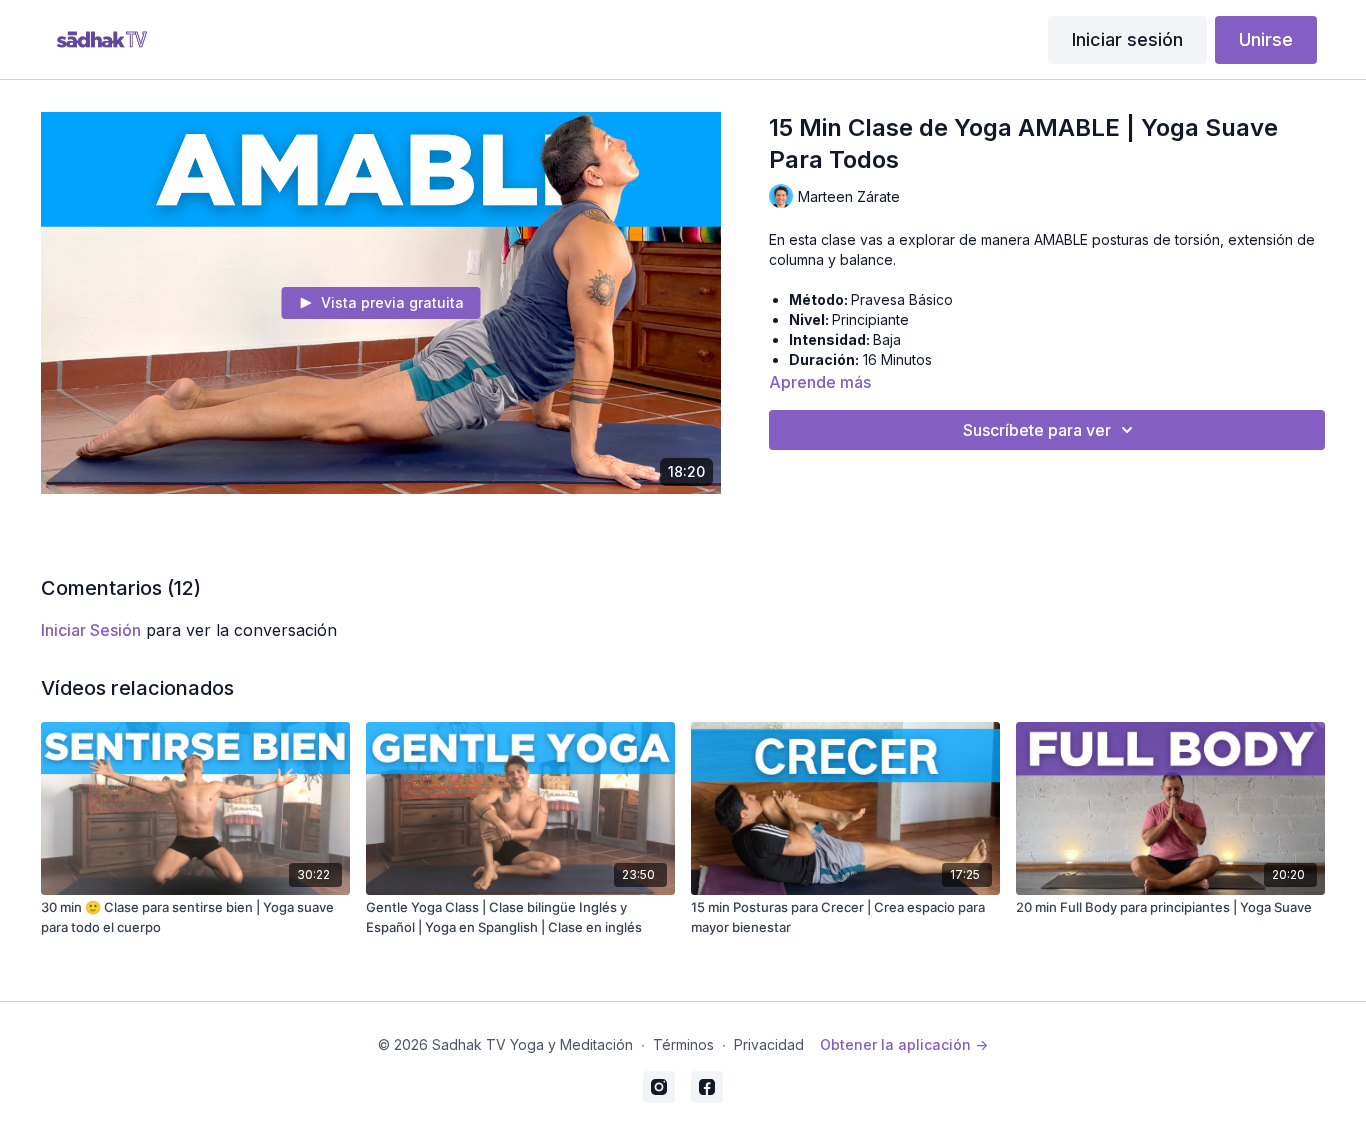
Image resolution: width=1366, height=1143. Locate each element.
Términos (683, 1044)
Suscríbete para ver (1037, 430)
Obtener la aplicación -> (904, 1044)
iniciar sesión (91, 630)
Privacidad (769, 1044)
